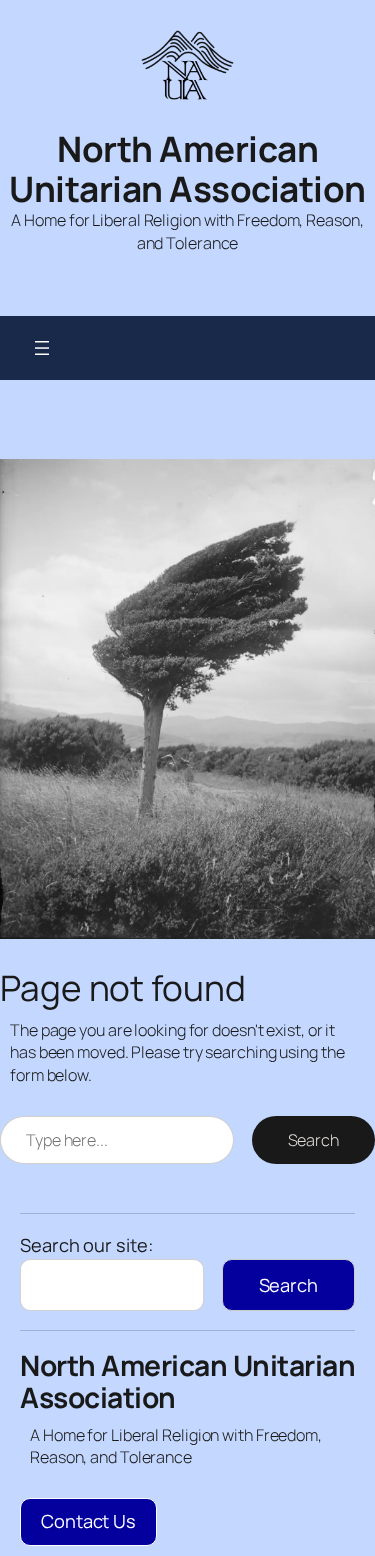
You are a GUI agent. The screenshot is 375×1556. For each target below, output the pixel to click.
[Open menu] (42, 348)
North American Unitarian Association (187, 169)
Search (313, 1140)
